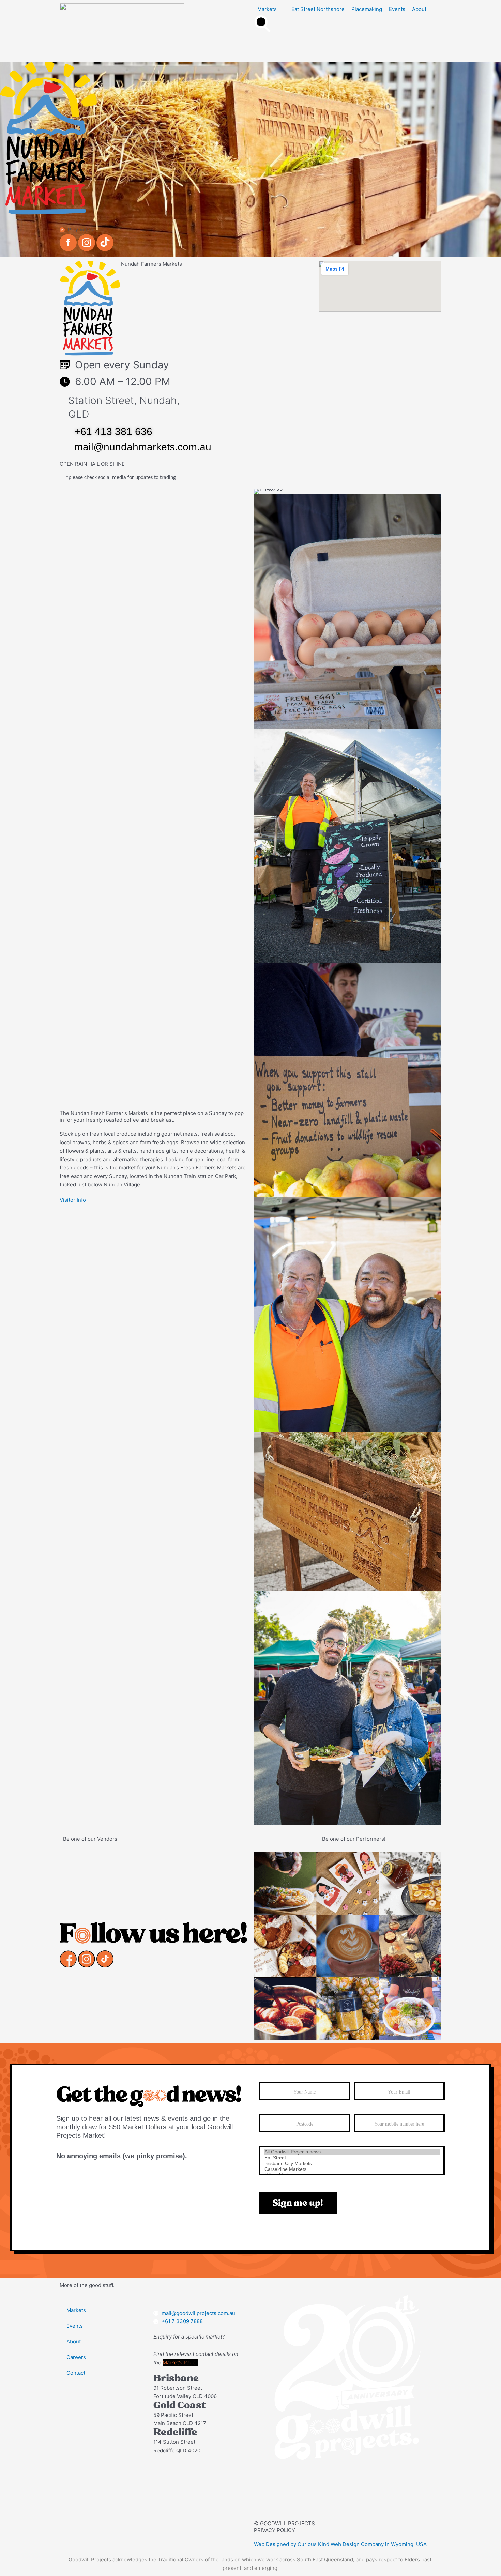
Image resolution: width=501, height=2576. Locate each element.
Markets (76, 2310)
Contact (76, 2373)
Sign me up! (298, 2203)
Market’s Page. (180, 2363)
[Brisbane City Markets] (352, 2164)
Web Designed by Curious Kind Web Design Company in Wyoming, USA (340, 2544)
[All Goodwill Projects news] (352, 2152)
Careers (76, 2357)
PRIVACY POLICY (275, 2530)
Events (75, 2326)
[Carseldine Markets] (352, 2169)
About (74, 2341)
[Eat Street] (352, 2158)
